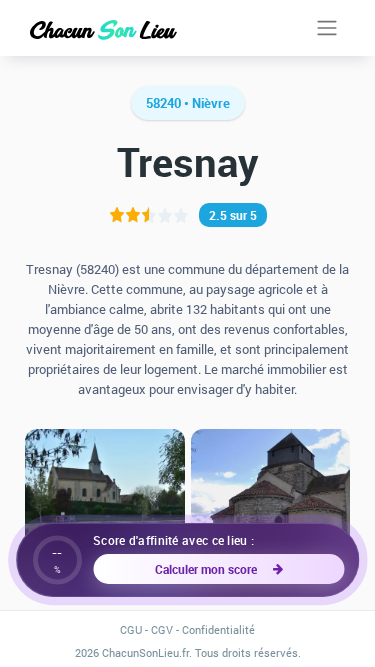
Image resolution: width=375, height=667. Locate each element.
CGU (131, 629)
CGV (162, 629)
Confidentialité (218, 629)
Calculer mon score (209, 569)
